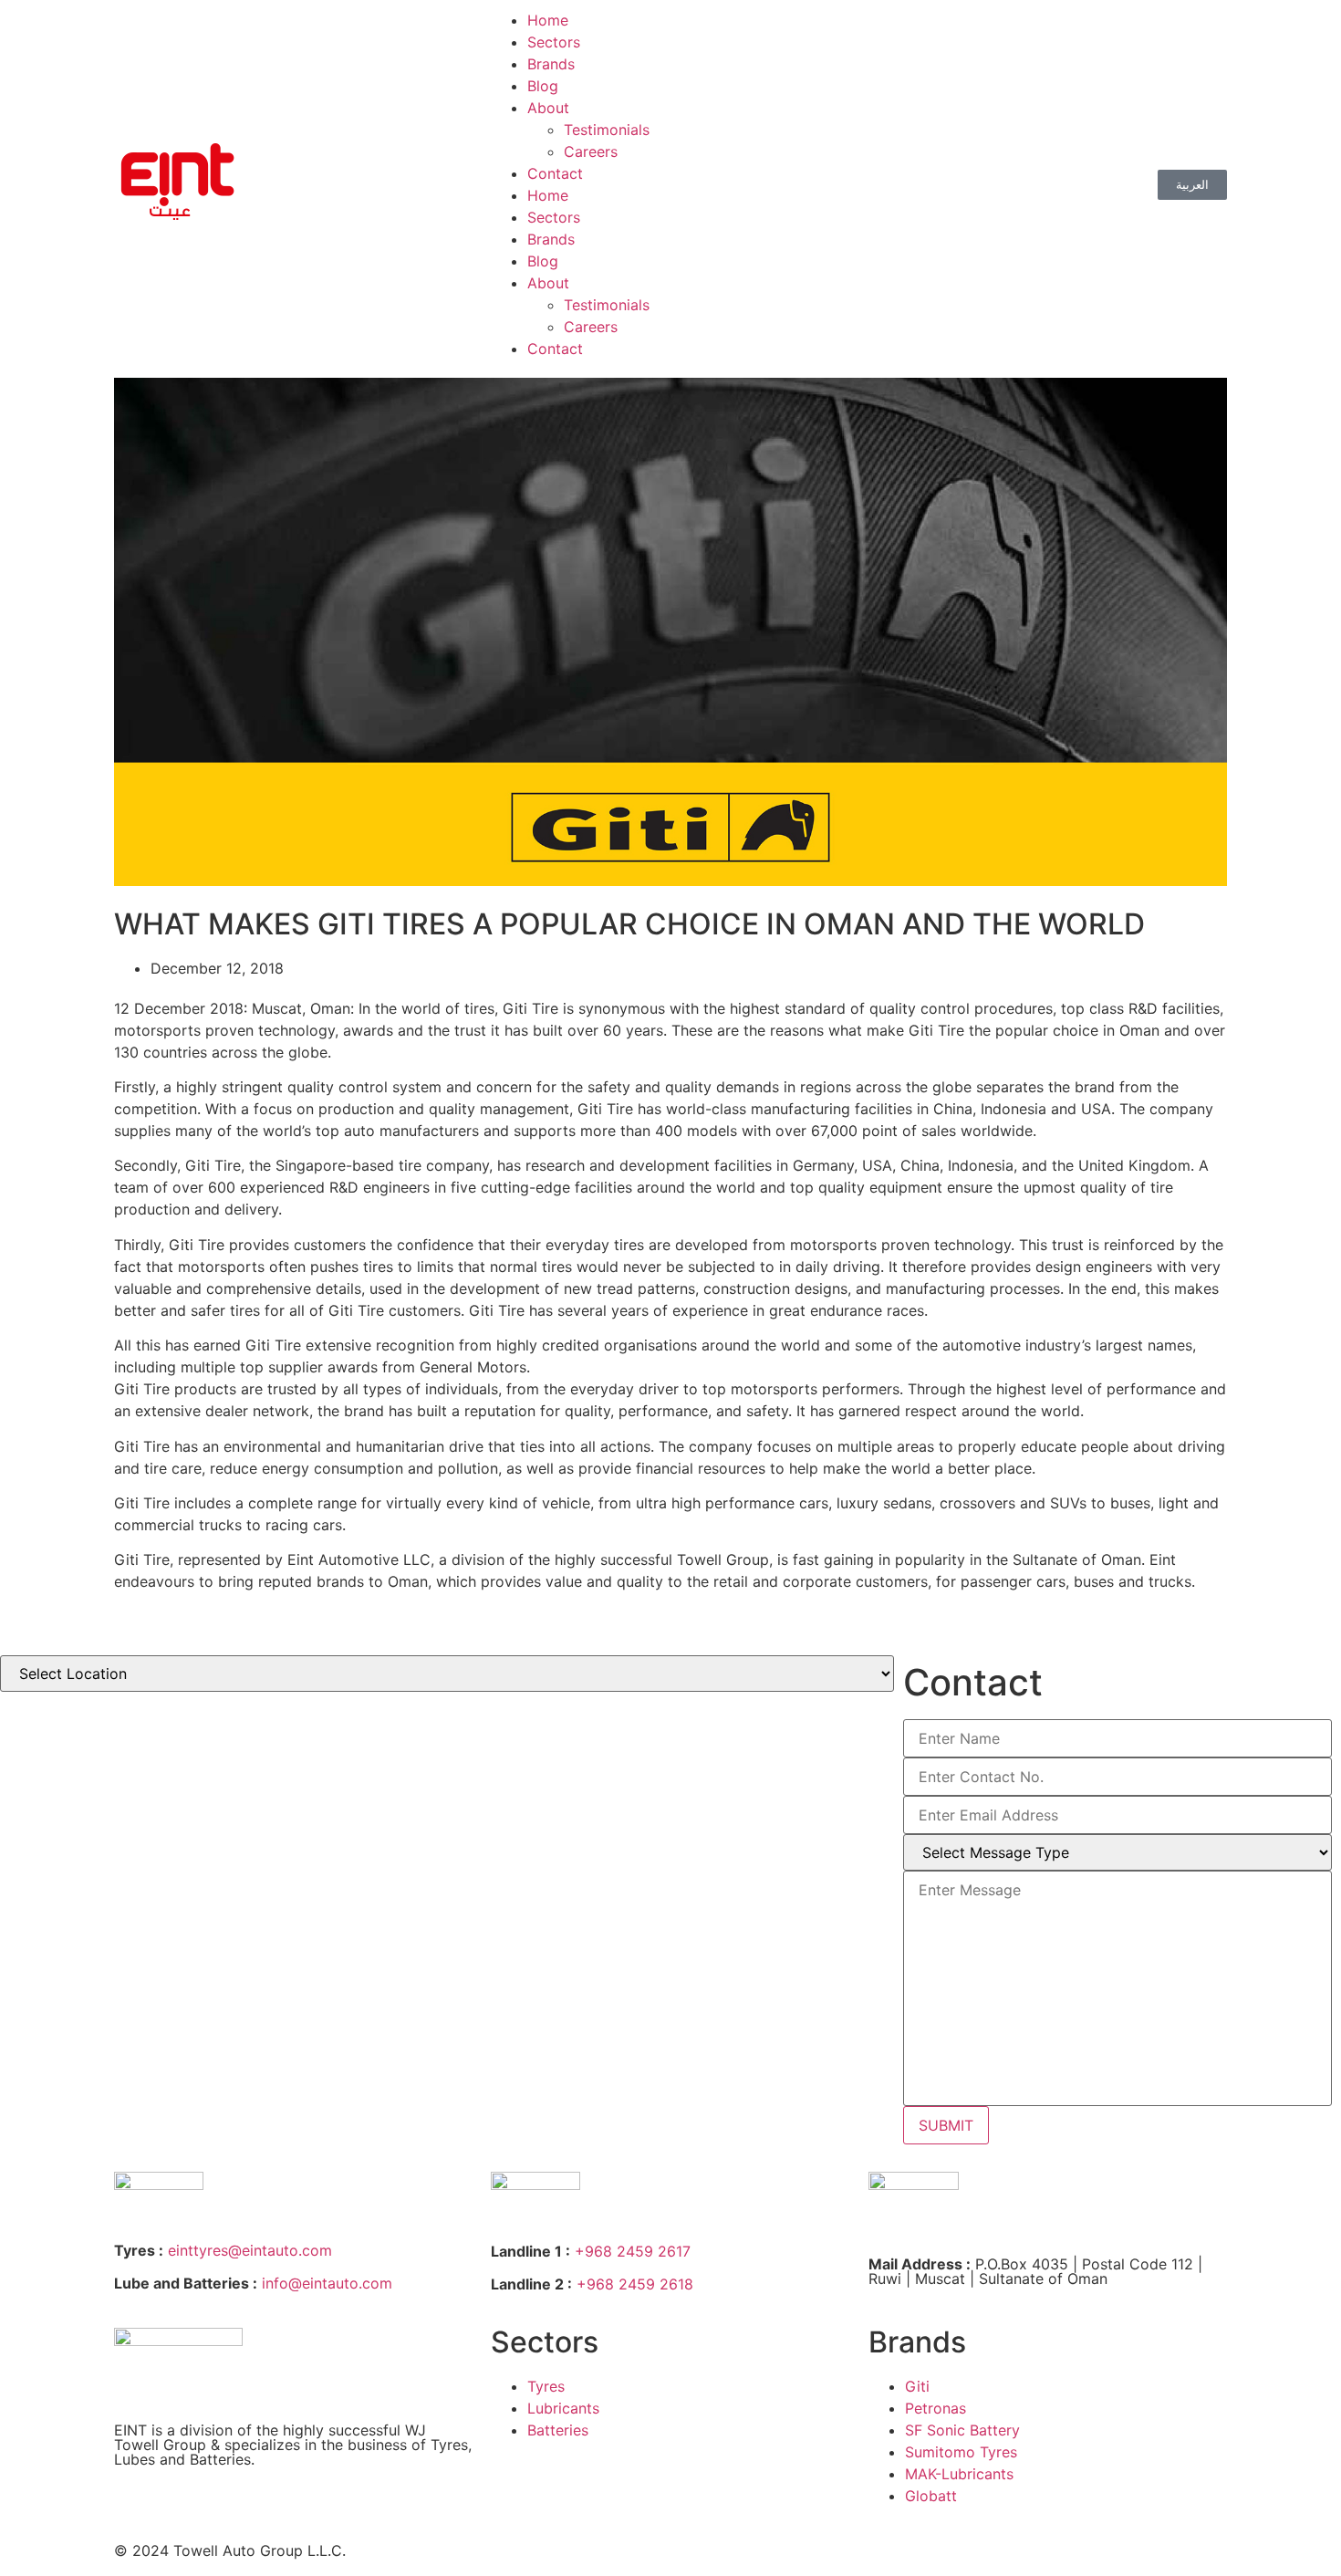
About (548, 108)
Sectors (554, 42)
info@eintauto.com (327, 2283)
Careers (591, 151)
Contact (555, 173)
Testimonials (607, 130)
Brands (551, 64)
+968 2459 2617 (633, 2251)
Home (548, 20)
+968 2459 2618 (635, 2284)
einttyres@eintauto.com (250, 2250)
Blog (543, 86)
